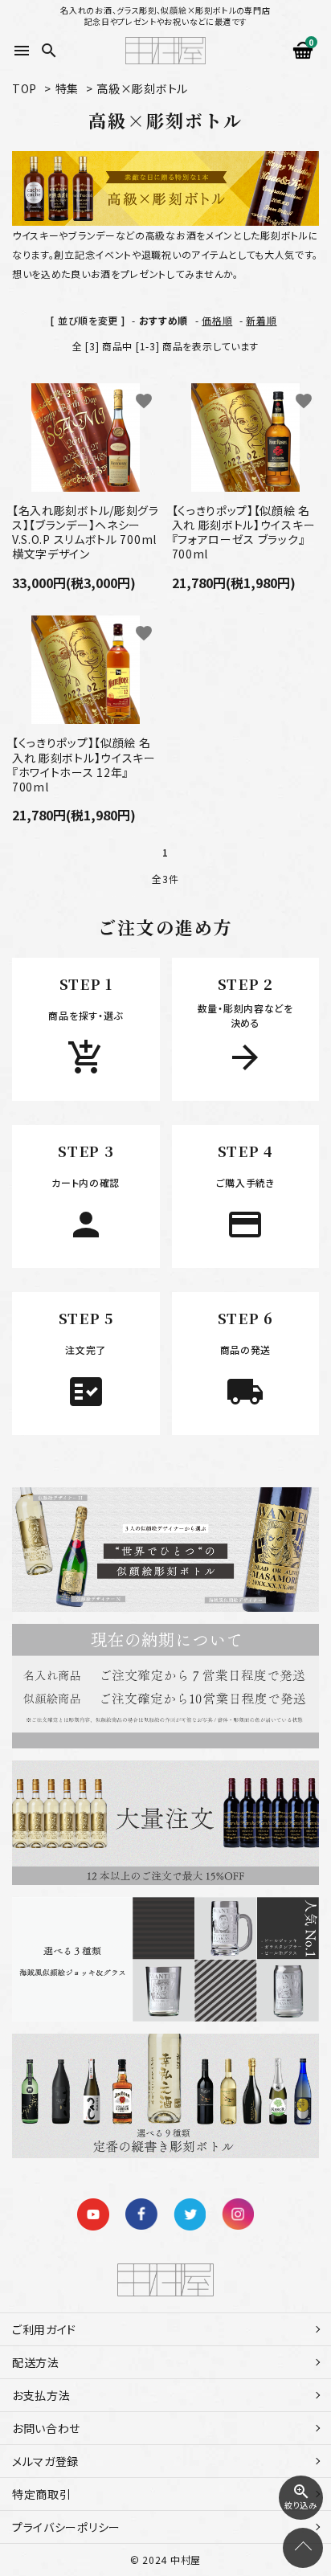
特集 (67, 88)
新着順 (261, 320)
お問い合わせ (46, 2428)
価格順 (217, 320)
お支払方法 (41, 2395)
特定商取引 (42, 2494)
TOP (25, 88)
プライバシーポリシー (66, 2527)
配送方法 (36, 2362)
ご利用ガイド (44, 2329)
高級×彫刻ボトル (142, 88)
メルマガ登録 (45, 2461)
